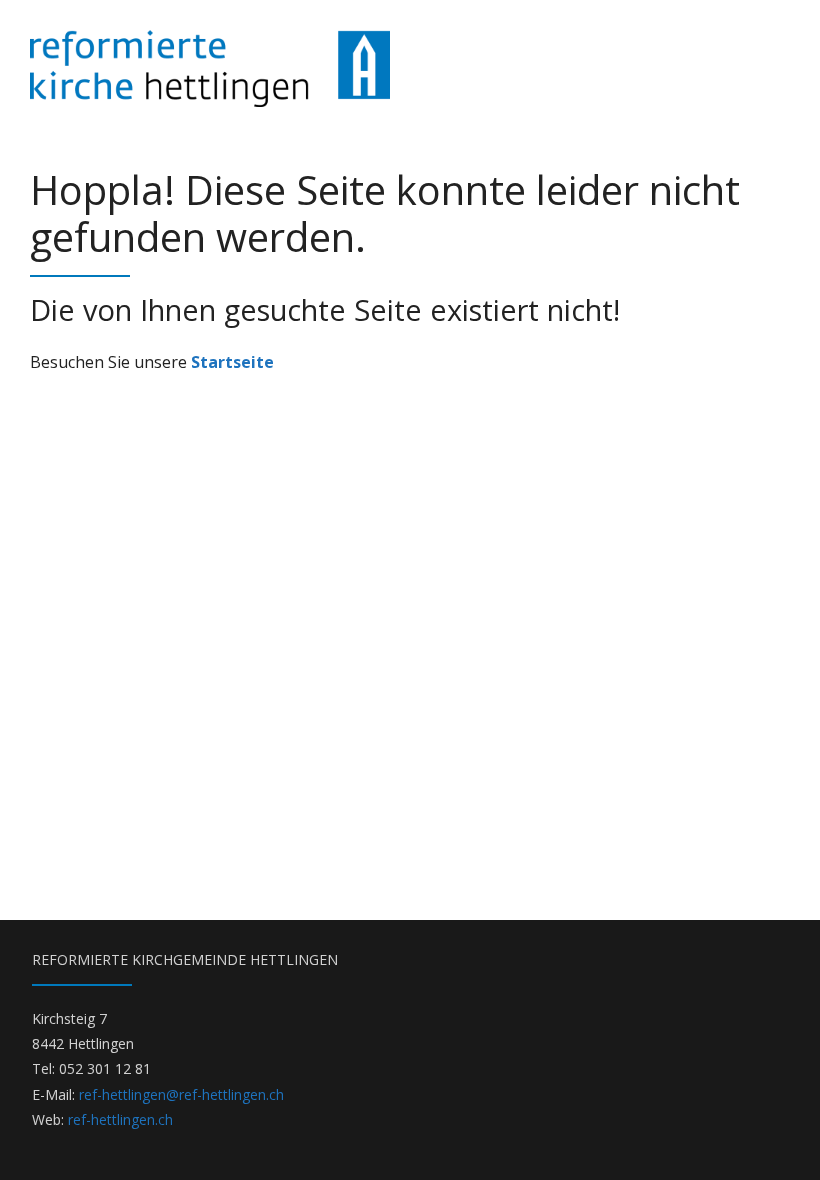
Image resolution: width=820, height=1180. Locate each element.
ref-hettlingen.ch (120, 1119)
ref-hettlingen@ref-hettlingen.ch (181, 1094)
